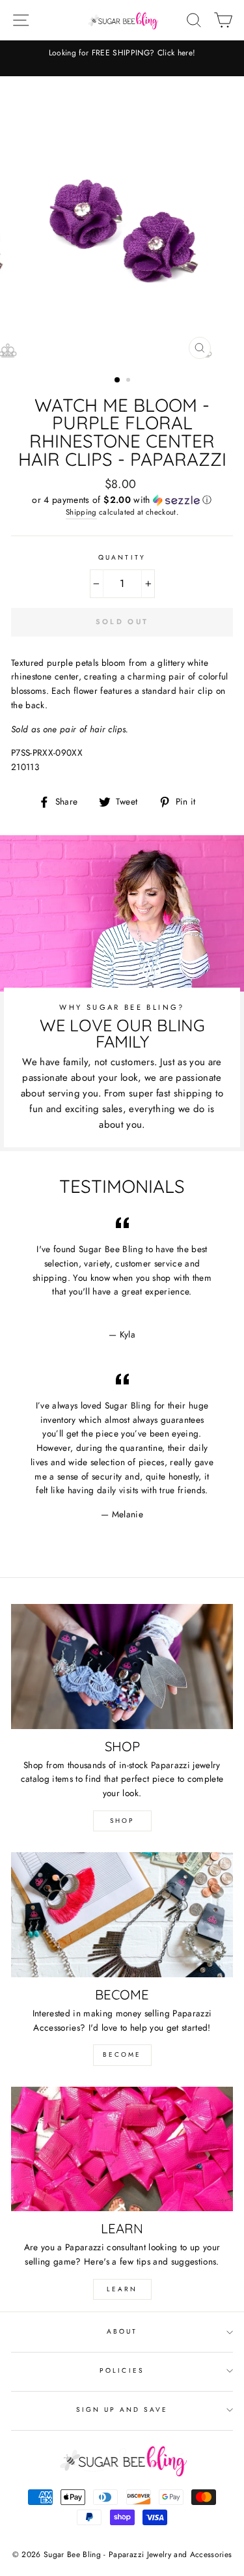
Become (122, 2054)
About (122, 2331)
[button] (122, 500)
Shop (122, 1821)
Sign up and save (122, 2410)
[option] (122, 53)
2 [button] (129, 381)
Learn (122, 2289)
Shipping (81, 512)
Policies (122, 2370)
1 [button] (118, 380)
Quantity (122, 557)
